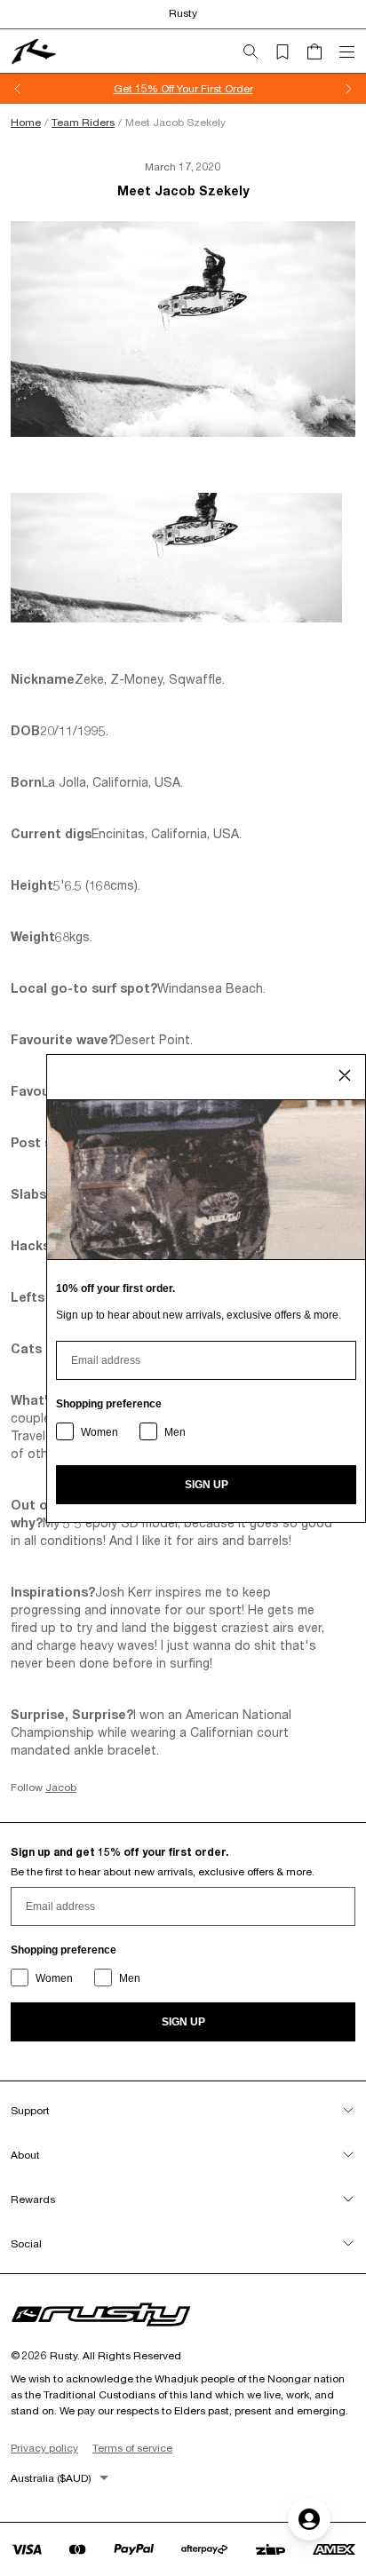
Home (26, 122)
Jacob (61, 1787)
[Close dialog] (345, 1075)
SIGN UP (183, 2022)
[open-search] (258, 52)
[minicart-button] (322, 52)
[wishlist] (290, 52)
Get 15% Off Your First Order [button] (183, 88)
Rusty (183, 13)
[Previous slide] (18, 89)
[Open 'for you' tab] (309, 2519)
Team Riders (83, 122)
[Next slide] (348, 89)
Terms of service (132, 2448)
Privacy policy (44, 2448)
